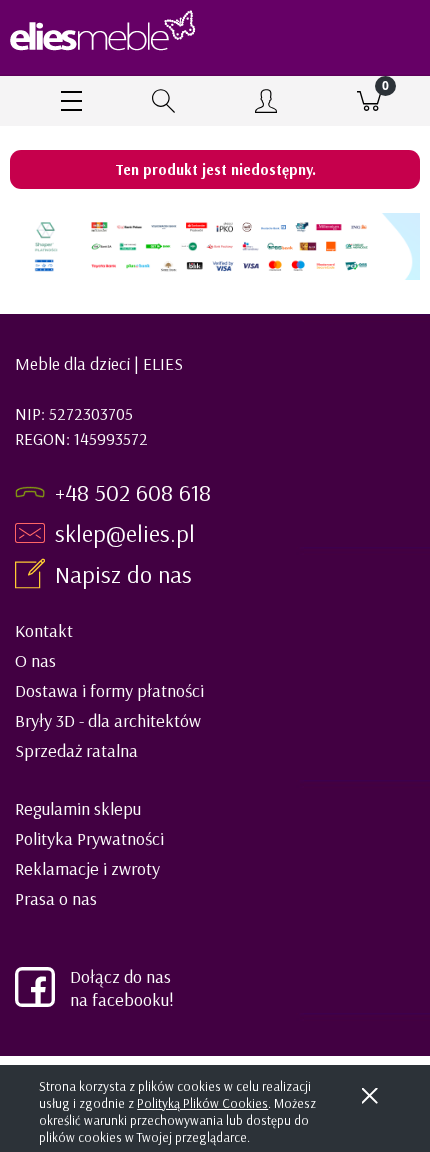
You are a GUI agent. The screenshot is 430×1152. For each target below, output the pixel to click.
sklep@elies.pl (125, 533)
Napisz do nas (126, 574)
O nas (35, 660)
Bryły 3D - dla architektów (108, 720)
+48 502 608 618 (133, 492)
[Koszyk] (369, 101)
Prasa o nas (56, 898)
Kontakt (44, 630)
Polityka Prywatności (89, 838)
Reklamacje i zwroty (87, 868)
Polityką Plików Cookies (202, 1103)
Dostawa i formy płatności (109, 690)
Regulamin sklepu (78, 808)
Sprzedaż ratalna (76, 750)
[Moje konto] (266, 104)
